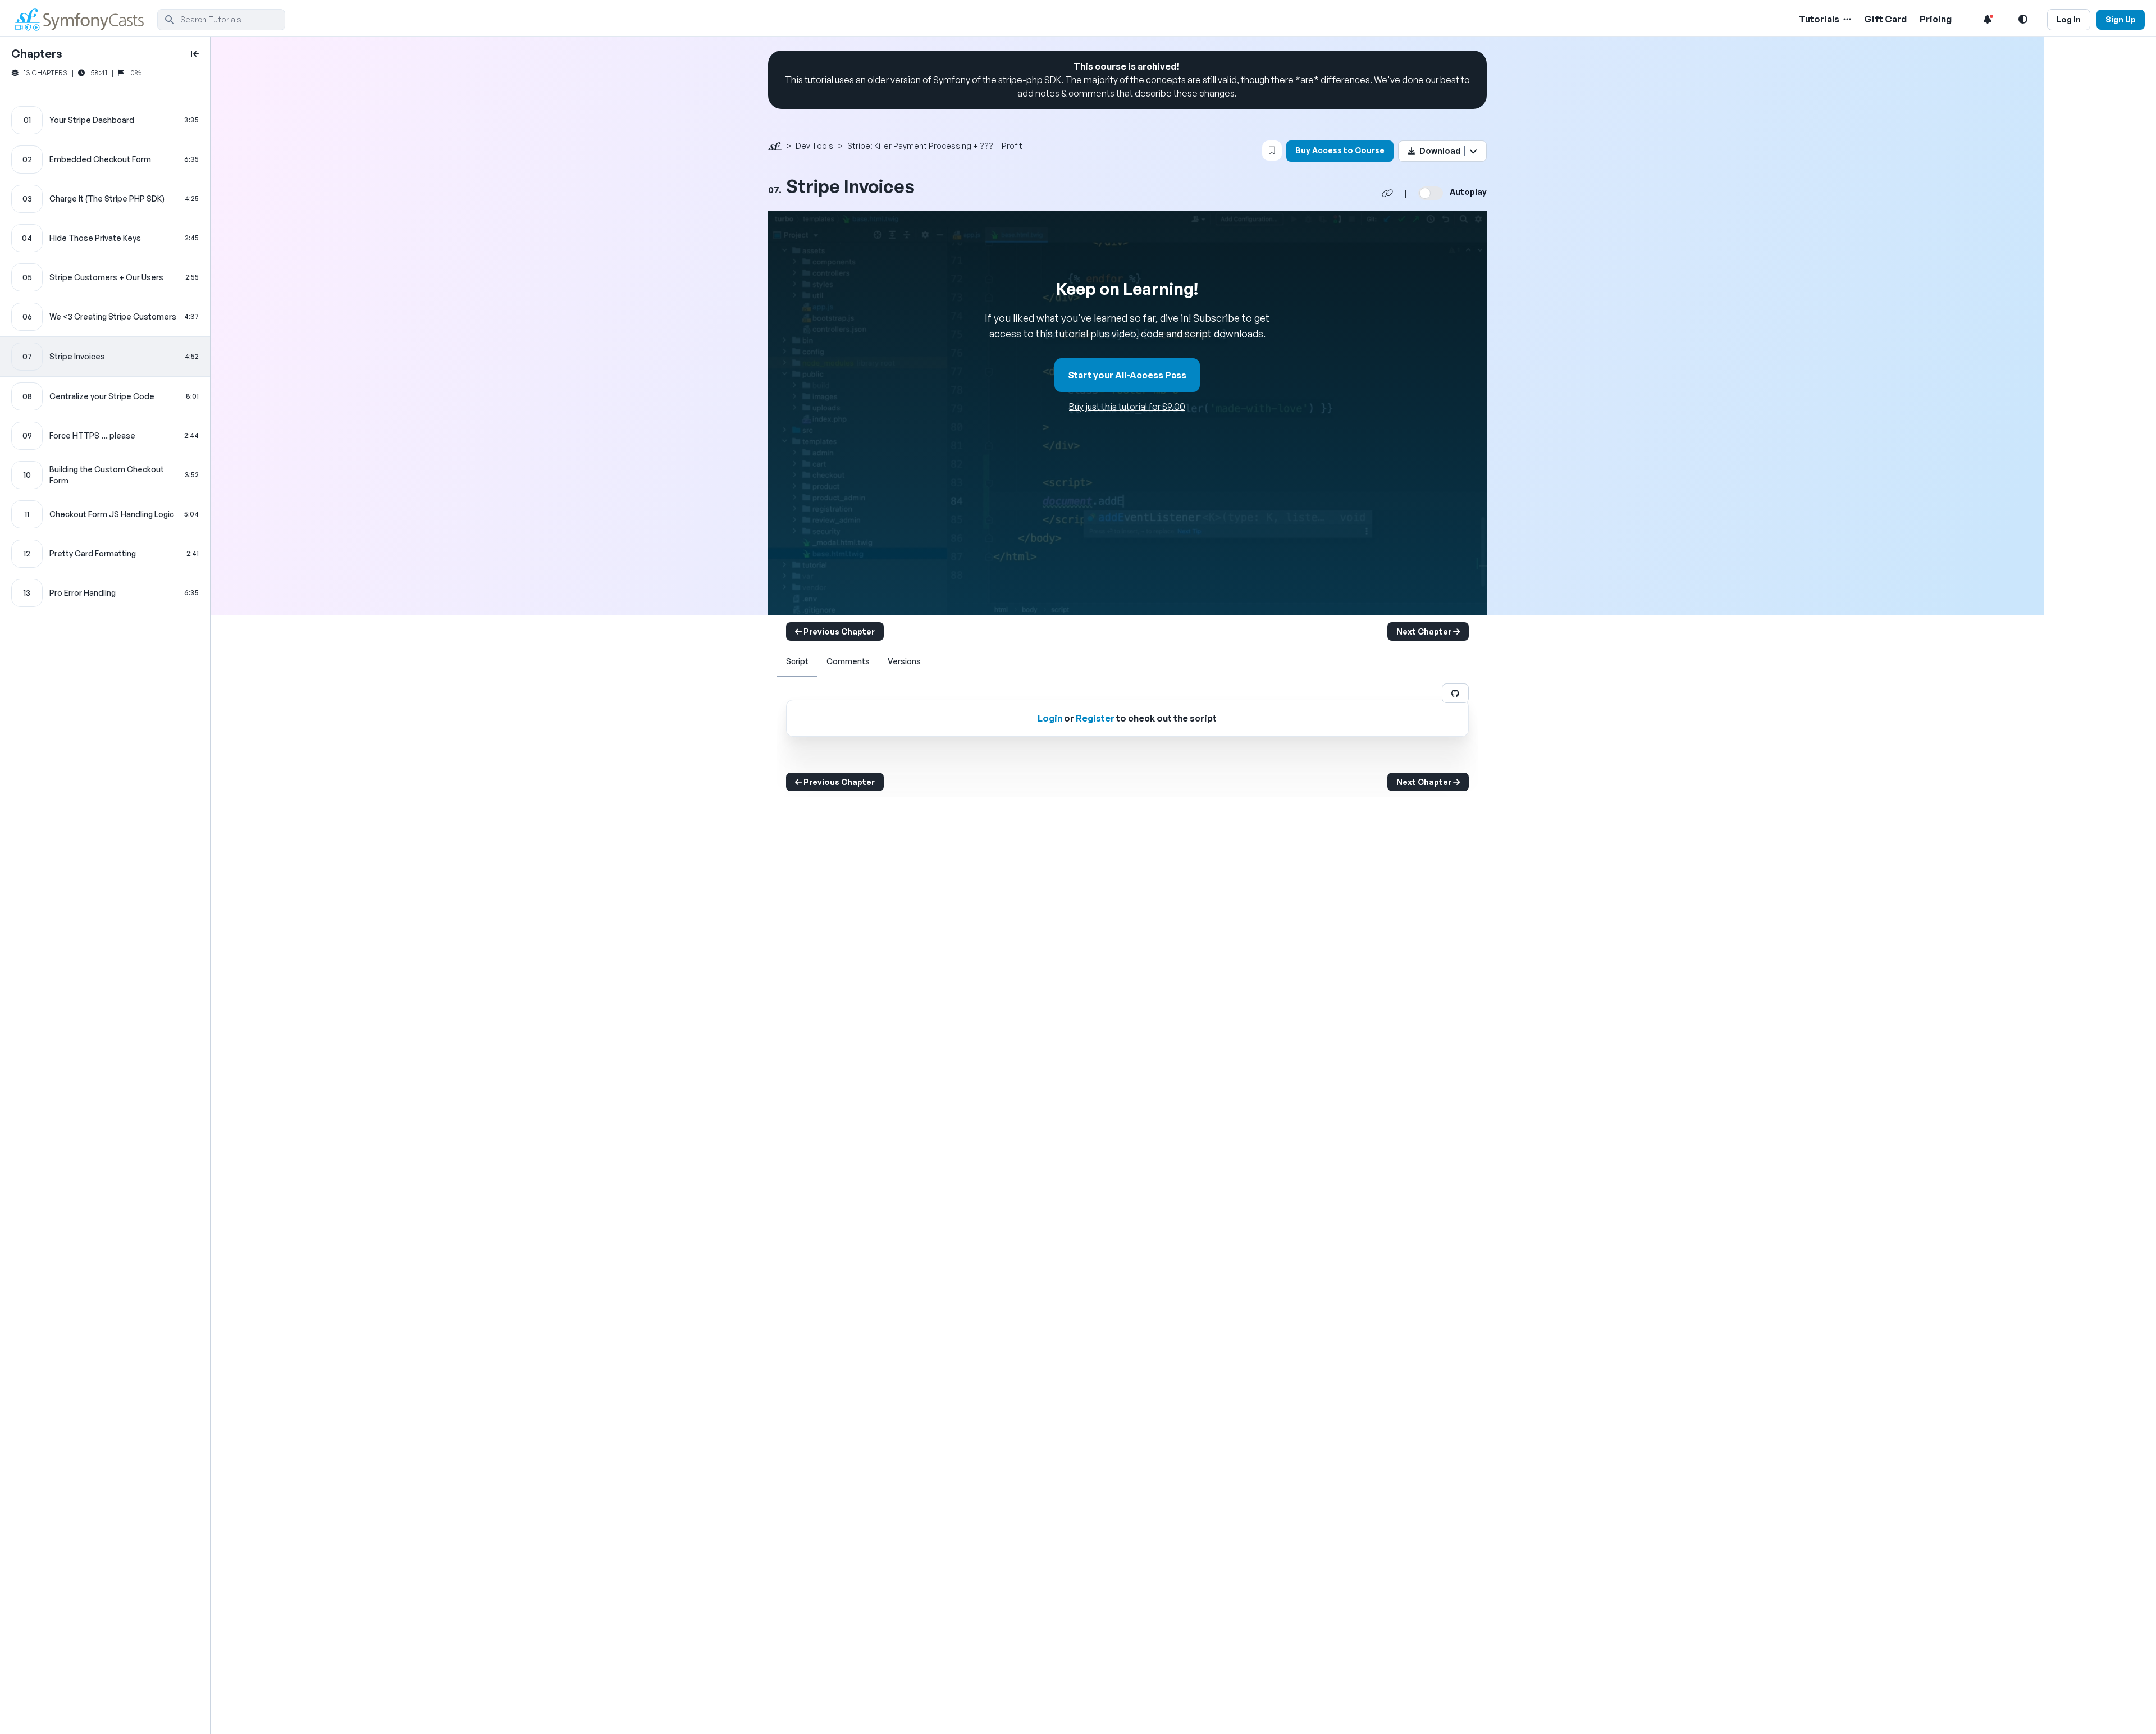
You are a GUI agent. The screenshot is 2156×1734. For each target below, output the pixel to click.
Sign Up (2121, 19)
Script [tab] (797, 661)
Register (1095, 718)
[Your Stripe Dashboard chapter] (105, 120)
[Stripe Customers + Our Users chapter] (105, 277)
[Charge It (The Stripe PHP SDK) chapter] (105, 199)
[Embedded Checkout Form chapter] (105, 159)
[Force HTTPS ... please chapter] (105, 436)
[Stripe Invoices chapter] (105, 357)
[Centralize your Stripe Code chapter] (105, 396)
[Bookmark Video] (1272, 150)
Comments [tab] (848, 661)
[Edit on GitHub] (1455, 693)
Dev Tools (814, 146)
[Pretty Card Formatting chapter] (105, 554)
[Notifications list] (1988, 19)
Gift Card (1885, 19)
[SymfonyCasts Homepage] (84, 19)
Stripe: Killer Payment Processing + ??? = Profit (935, 146)
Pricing (1936, 19)
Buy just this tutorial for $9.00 (1127, 407)
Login (1050, 718)
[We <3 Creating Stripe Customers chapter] (105, 317)
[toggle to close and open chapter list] (195, 54)
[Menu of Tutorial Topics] (1846, 19)
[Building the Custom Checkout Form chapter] (105, 475)
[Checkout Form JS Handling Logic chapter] (105, 514)
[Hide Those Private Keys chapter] (105, 238)
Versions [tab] (904, 661)
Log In (2069, 19)
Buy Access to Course (1340, 150)
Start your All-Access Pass (1127, 375)
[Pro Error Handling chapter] (105, 593)
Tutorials (1819, 19)
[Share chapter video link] (1387, 193)
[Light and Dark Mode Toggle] (2023, 19)
